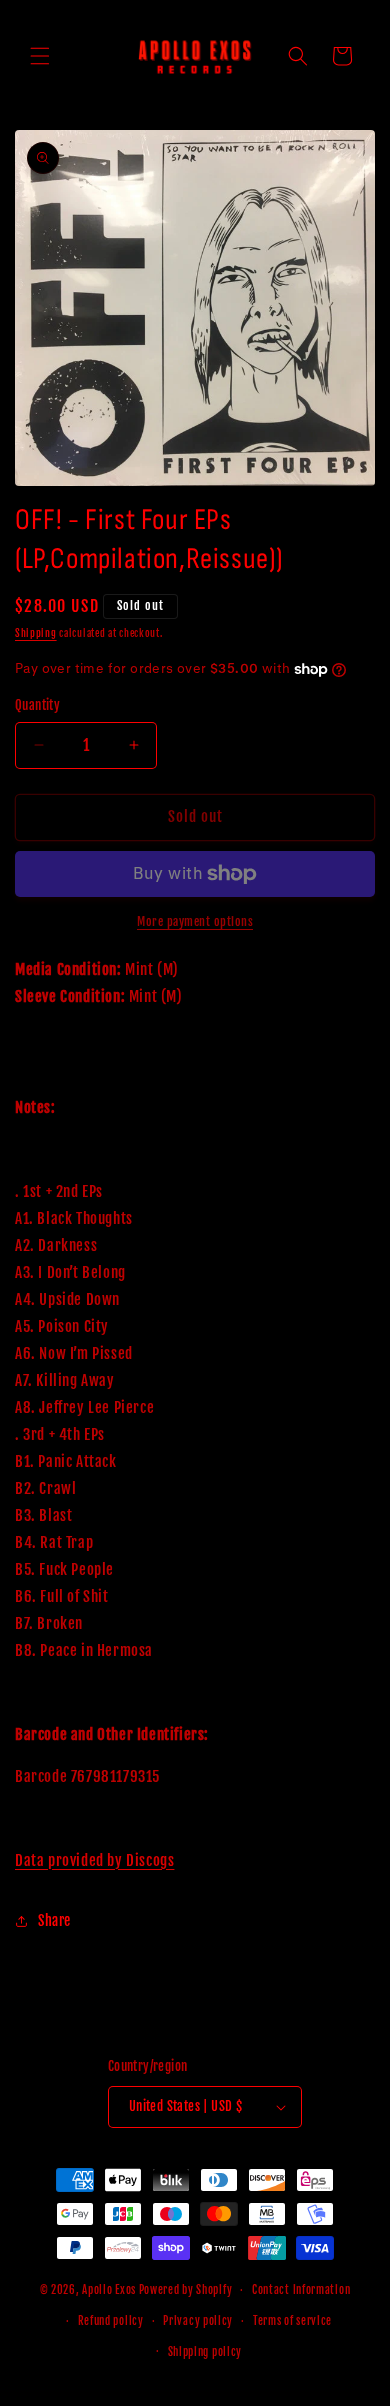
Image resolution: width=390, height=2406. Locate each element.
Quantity (37, 705)
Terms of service (292, 2321)
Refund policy (111, 2321)
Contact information (301, 2290)
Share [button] (54, 1920)
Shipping (36, 633)
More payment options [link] (195, 921)
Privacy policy (198, 2321)
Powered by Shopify (186, 2290)
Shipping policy (205, 2352)
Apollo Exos (109, 2290)
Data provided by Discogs (94, 1860)
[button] (40, 56)
